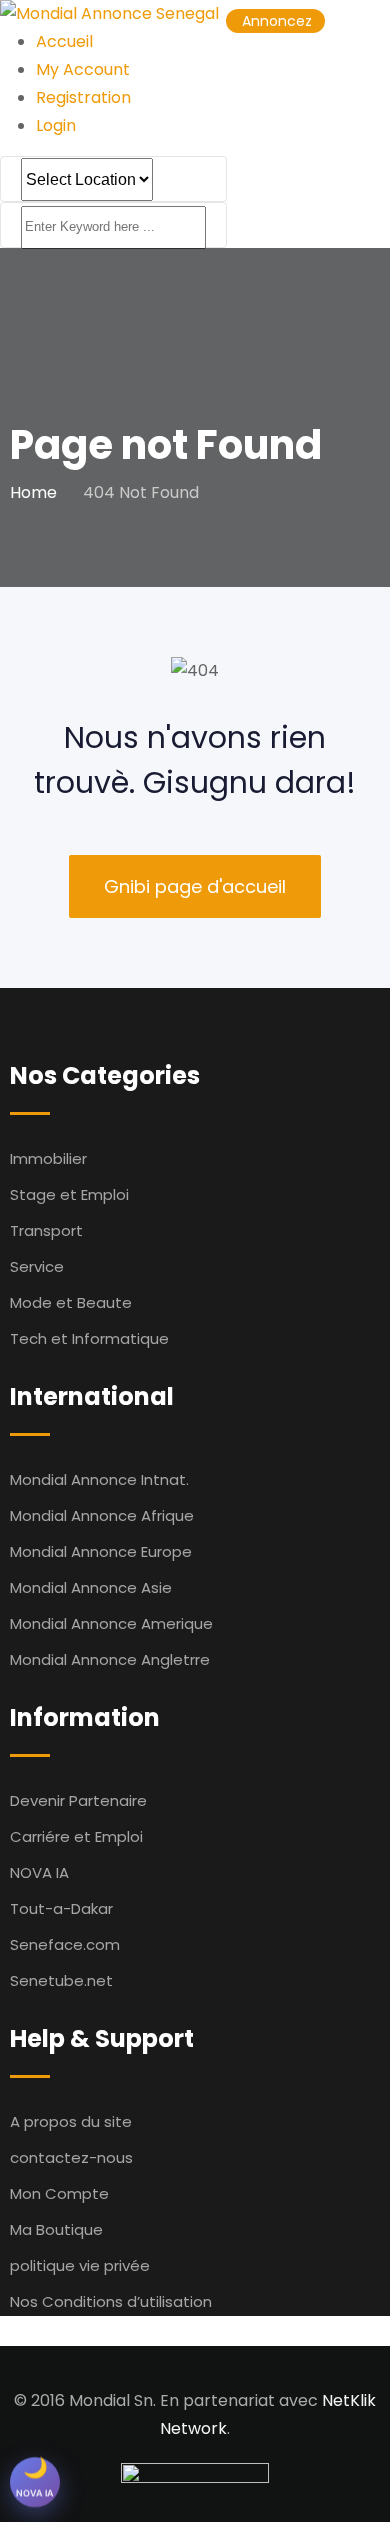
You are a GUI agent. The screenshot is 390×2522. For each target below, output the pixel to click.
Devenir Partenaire (78, 1800)
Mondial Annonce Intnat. (99, 1479)
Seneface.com (65, 1944)
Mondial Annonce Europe (101, 1551)
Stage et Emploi (69, 1194)
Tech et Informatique (89, 1338)
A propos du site (71, 2121)
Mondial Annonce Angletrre (110, 1659)
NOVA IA (39, 1872)
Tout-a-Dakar (61, 1908)
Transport (46, 1230)
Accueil (64, 41)
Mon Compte (59, 2193)
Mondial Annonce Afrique (102, 1515)
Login (56, 125)
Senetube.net (61, 1980)
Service (37, 1266)
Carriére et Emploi (76, 1836)
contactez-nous (71, 2157)
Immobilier (48, 1158)
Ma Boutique (56, 2229)
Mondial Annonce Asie (91, 1587)
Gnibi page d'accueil (195, 886)
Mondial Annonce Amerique (111, 1623)
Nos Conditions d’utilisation (111, 2301)
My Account (83, 69)
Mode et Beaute (71, 1302)
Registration (83, 97)
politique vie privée (80, 2265)
